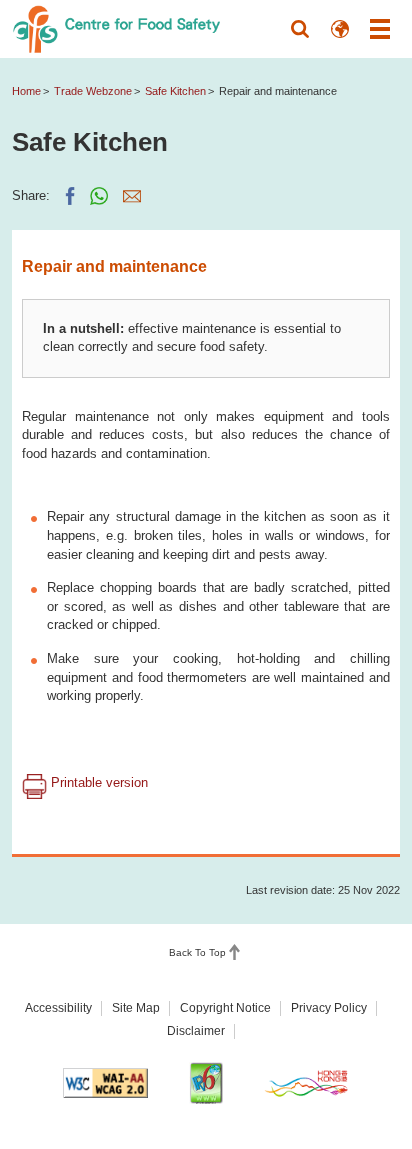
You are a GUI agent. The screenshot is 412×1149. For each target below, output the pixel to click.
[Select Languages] (340, 29)
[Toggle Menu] (380, 29)
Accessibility (58, 1008)
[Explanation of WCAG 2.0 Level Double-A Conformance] (106, 1083)
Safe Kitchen (175, 91)
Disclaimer (196, 1031)
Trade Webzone (93, 91)
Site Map (136, 1008)
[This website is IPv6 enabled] (206, 1082)
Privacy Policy (329, 1008)
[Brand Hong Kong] (307, 1083)
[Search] (300, 29)
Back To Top (197, 952)
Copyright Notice (225, 1008)
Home (26, 91)
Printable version (97, 782)
